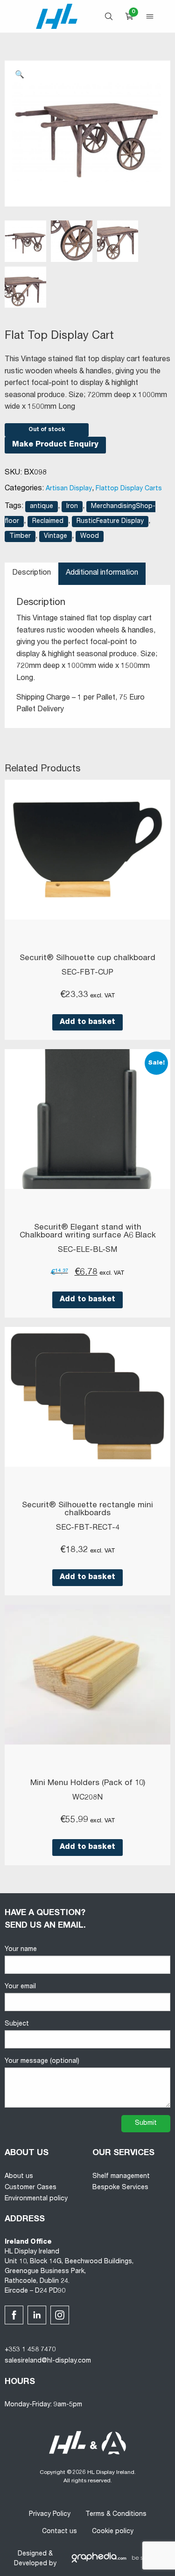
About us (19, 2177)
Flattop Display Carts (129, 489)
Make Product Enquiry (55, 445)
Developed (31, 2564)
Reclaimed (48, 522)
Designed (32, 2554)
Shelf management (121, 2177)
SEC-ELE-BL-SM (87, 1250)
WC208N (87, 1798)
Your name (21, 1950)
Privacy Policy (50, 2514)
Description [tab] (31, 573)
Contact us (59, 2532)
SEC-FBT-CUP (87, 973)
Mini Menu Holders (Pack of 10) (88, 1783)
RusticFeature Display (110, 522)
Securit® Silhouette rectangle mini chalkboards (87, 1510)
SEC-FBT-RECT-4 (88, 1528)
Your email (20, 1987)
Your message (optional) (42, 2061)
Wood (90, 536)
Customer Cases (31, 2188)
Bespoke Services (120, 2188)
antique (42, 507)
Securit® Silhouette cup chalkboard (87, 958)
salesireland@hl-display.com (48, 2361)
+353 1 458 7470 (30, 2350)
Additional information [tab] (102, 573)
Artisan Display (69, 489)
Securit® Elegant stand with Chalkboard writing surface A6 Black (88, 1232)
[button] (20, 76)
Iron (72, 507)
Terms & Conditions (116, 2514)
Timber (20, 536)
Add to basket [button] (87, 1023)
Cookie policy (113, 2532)
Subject (17, 2024)
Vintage (56, 536)
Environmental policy (36, 2199)
